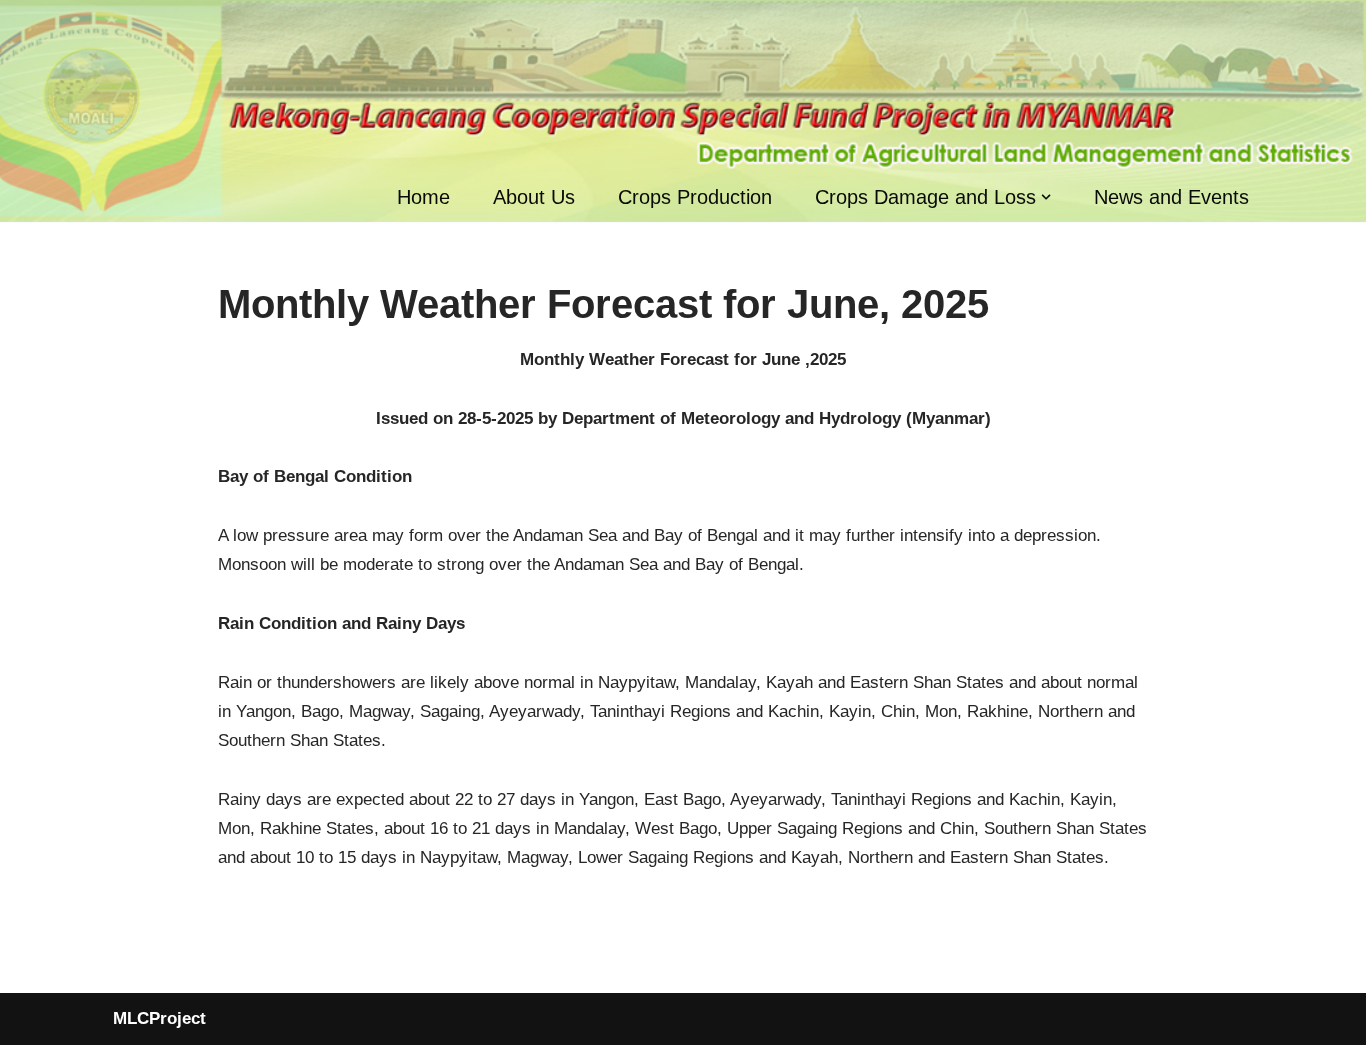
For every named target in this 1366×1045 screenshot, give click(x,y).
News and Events (1171, 197)
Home (423, 197)
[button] (1046, 197)
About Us (534, 197)
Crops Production (695, 197)
